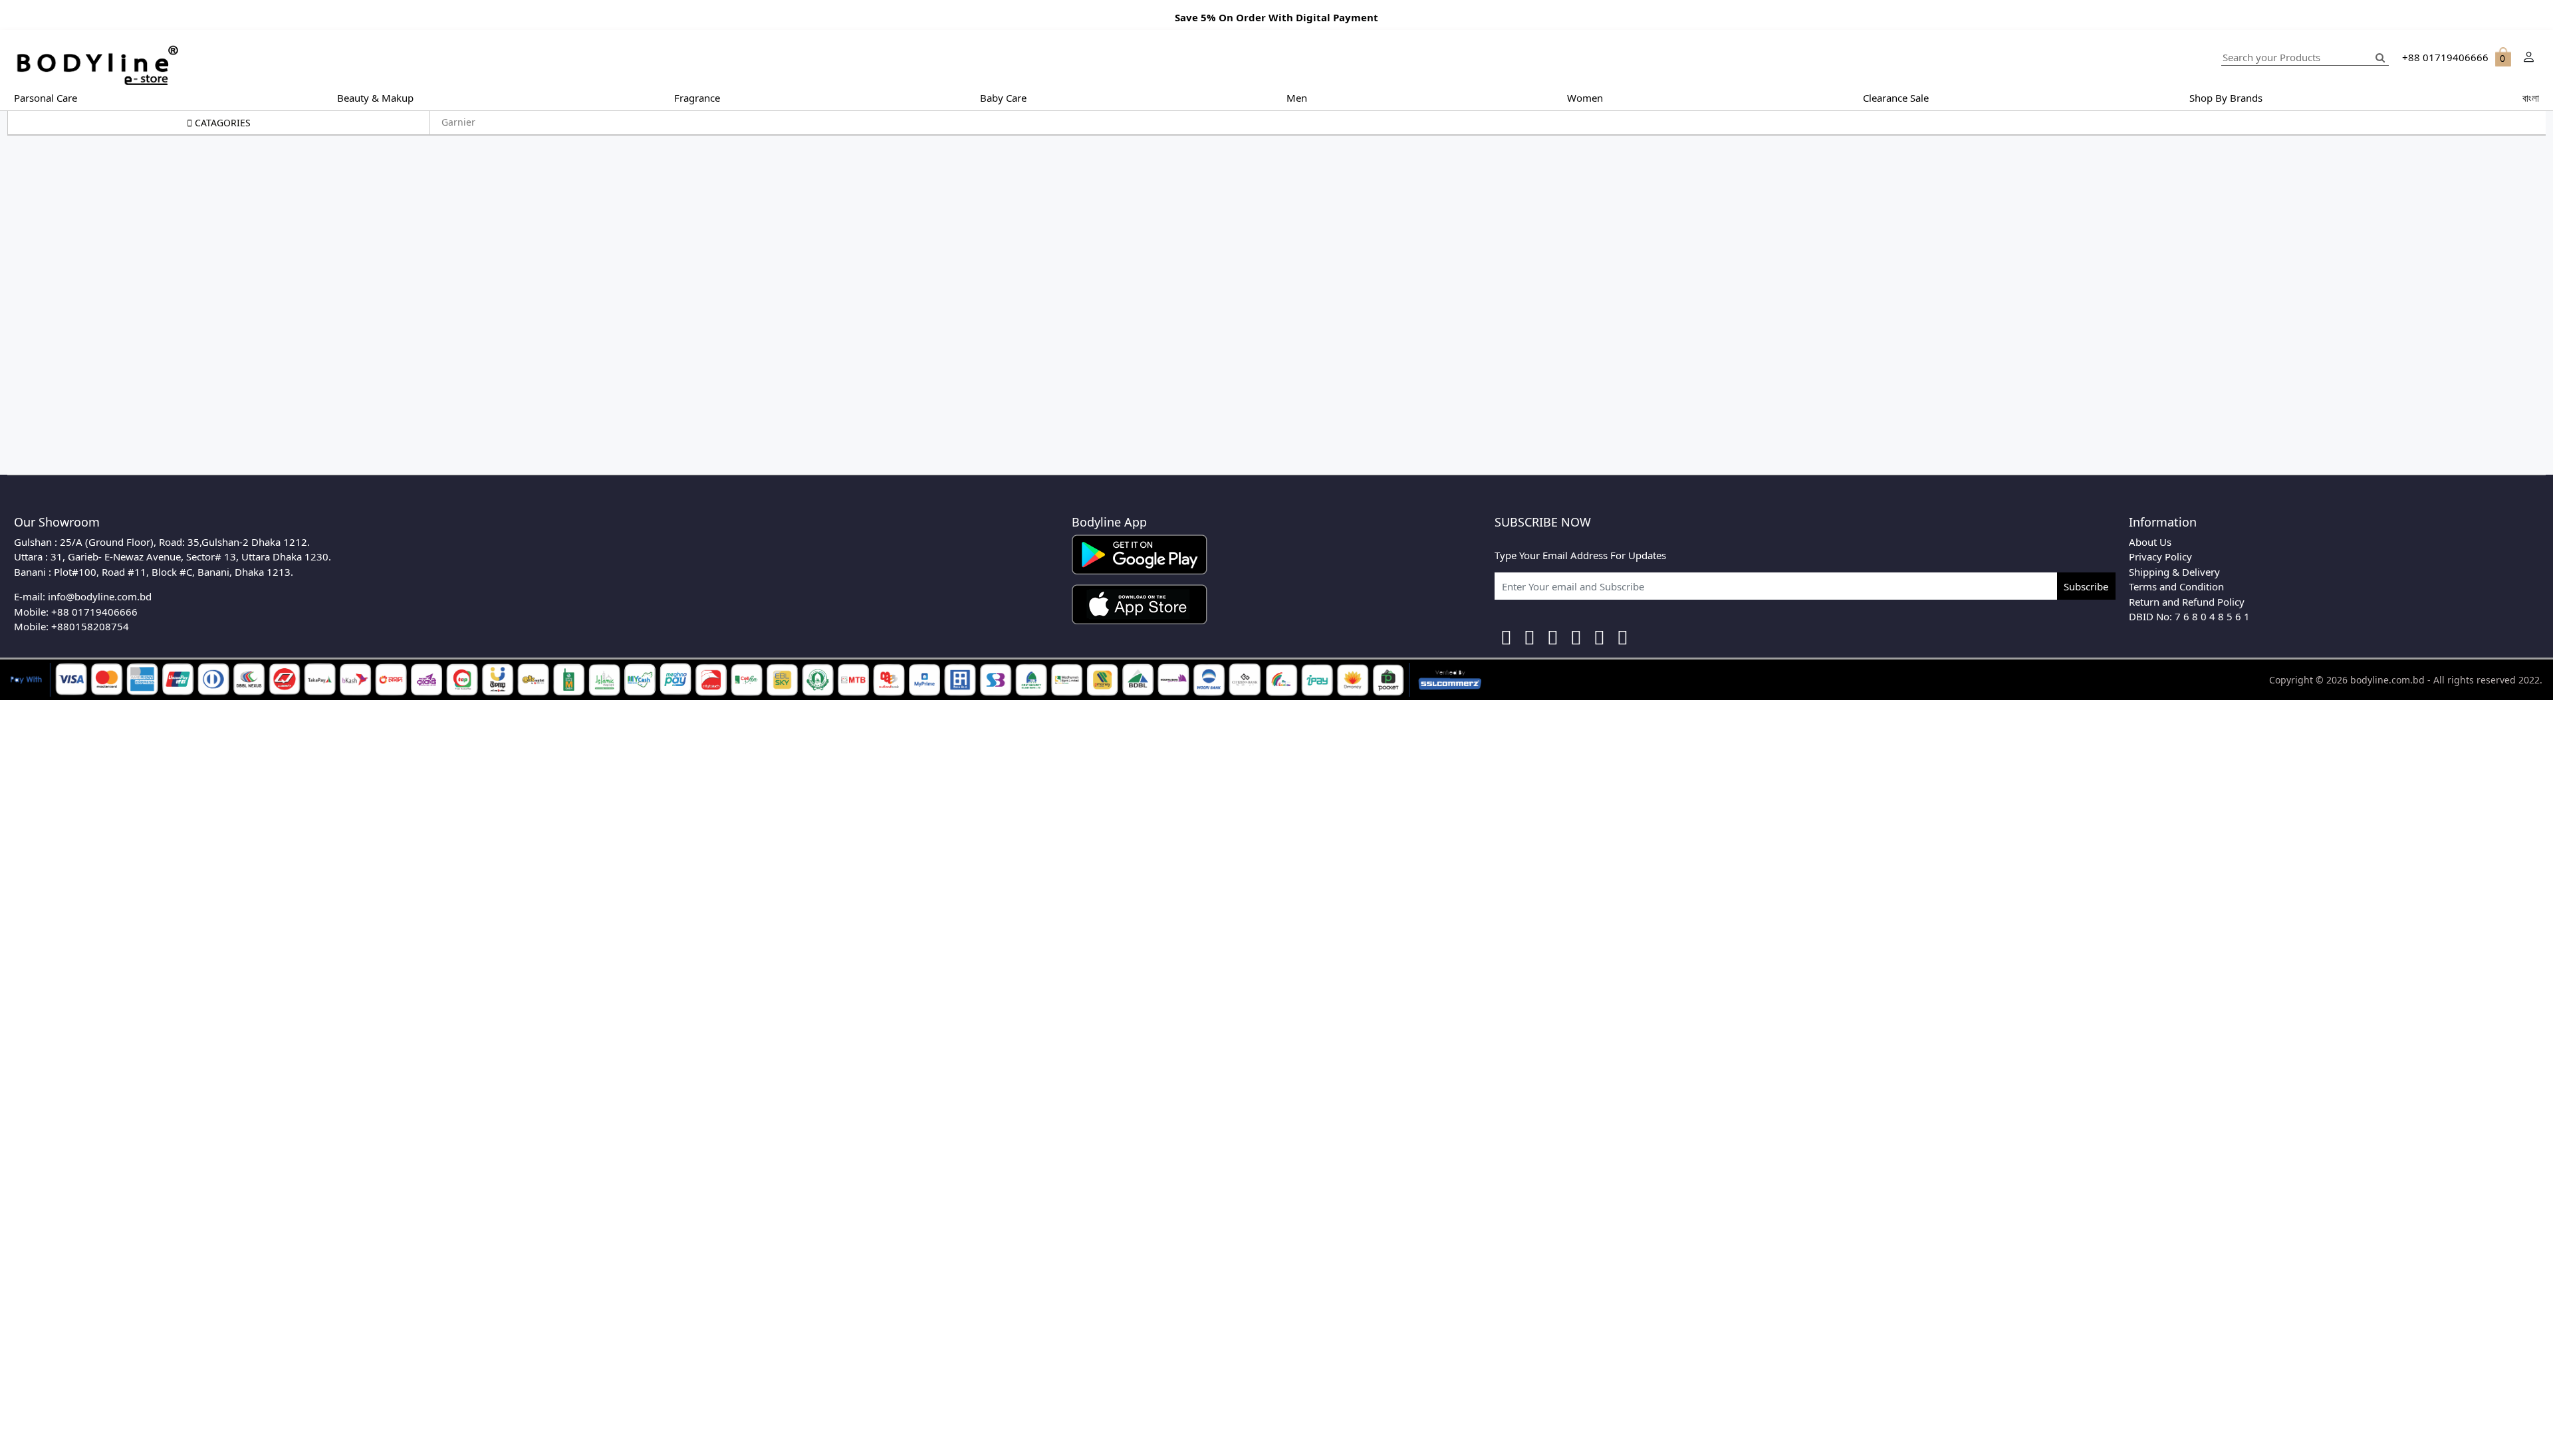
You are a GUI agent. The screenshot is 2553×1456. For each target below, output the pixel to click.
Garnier (458, 122)
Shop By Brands (2226, 98)
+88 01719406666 (94, 612)
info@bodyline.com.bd (100, 596)
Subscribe (2086, 586)
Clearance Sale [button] (1896, 98)
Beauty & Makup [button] (375, 98)
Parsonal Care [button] (46, 98)
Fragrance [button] (697, 98)
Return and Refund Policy (2187, 602)
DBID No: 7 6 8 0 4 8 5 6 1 (2189, 616)
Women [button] (1585, 98)
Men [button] (1297, 98)
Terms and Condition (2176, 586)
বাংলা (2531, 98)
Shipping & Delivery (2174, 572)
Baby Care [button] (1003, 98)
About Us (2150, 542)
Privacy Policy (2160, 556)
